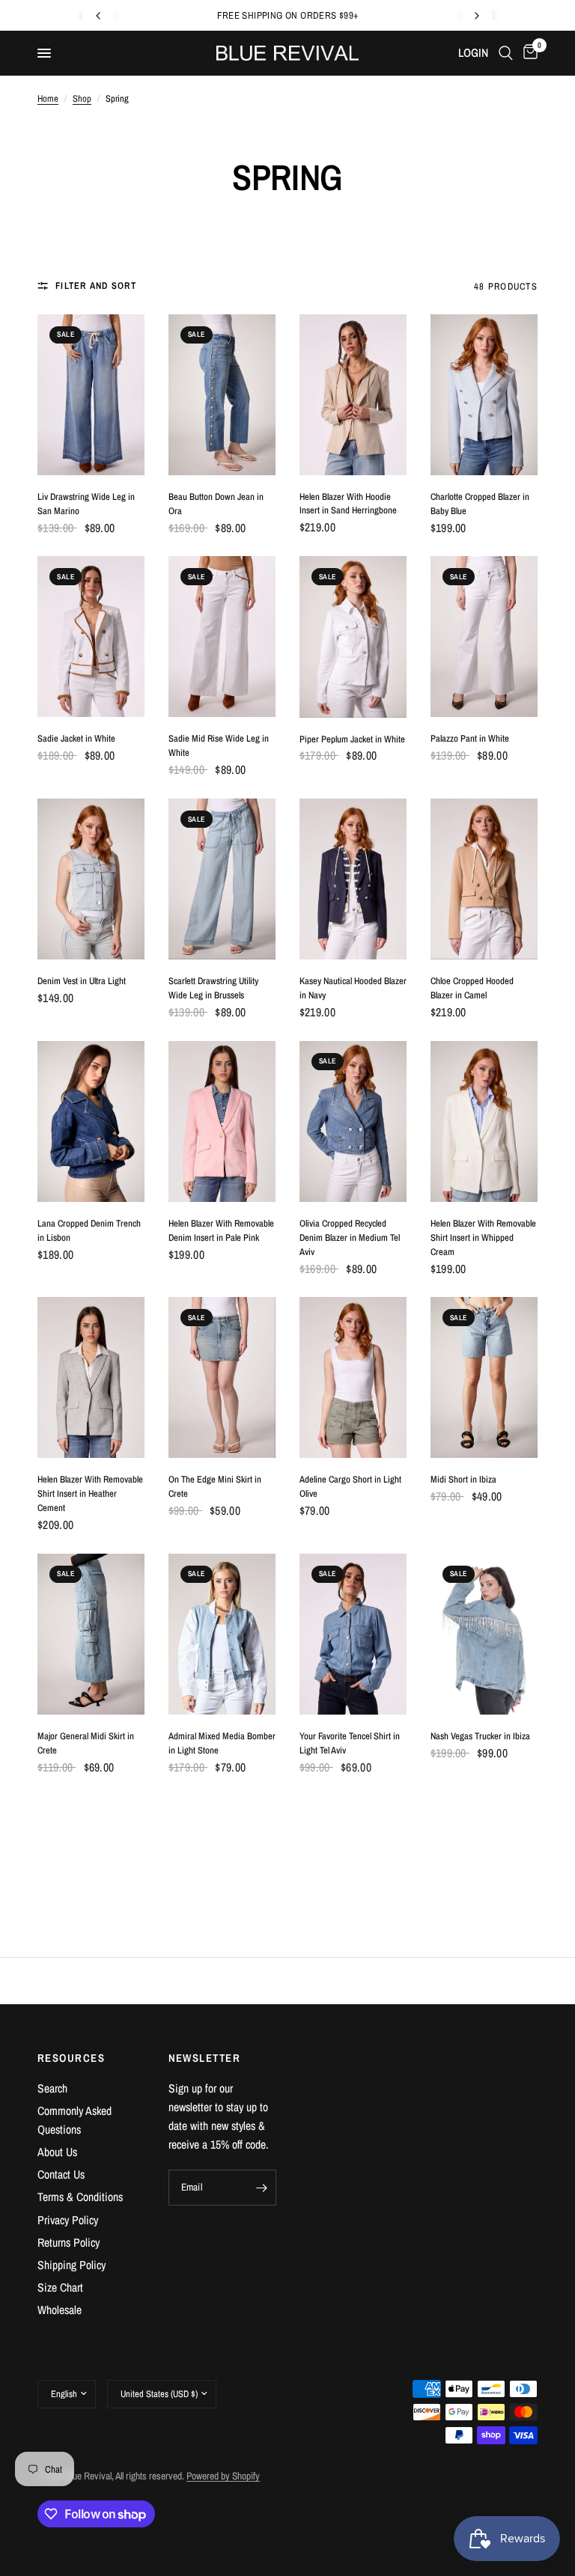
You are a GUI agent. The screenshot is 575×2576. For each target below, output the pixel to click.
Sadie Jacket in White (76, 738)
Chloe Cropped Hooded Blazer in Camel (472, 988)
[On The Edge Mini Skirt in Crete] (222, 1377)
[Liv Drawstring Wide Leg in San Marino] (91, 395)
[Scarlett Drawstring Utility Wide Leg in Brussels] (222, 879)
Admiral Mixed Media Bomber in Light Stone (222, 1743)
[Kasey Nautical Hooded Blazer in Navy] (353, 879)
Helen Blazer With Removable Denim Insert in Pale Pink (221, 1230)
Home (48, 98)
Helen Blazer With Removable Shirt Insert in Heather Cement (90, 1493)
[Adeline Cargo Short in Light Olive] (353, 1377)
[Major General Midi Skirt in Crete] (91, 1634)
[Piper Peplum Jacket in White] (353, 637)
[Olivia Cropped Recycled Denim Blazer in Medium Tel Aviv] (353, 1121)
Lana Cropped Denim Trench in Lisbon (89, 1230)
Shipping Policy (72, 2265)
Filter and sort (96, 286)
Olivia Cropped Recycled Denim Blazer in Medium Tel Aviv (350, 1237)
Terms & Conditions (80, 2197)
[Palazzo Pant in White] (484, 637)
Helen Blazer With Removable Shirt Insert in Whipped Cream (483, 1237)
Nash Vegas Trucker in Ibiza (480, 1736)
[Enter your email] (261, 2188)
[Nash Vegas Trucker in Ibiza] (484, 1634)
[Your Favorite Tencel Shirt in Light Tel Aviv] (353, 1634)
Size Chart (60, 2287)
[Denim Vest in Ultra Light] (91, 879)
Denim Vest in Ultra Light (82, 981)
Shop (82, 98)
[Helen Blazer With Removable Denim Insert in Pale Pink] (222, 1121)
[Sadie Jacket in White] (91, 637)
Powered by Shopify (223, 2476)
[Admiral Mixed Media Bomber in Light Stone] (222, 1634)
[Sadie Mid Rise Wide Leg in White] (222, 637)
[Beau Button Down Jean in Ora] (222, 395)
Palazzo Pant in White (470, 738)
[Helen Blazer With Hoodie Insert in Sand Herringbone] (353, 395)
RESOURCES (71, 2058)
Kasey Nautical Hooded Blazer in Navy (353, 988)
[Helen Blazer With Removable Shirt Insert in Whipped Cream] (484, 1121)
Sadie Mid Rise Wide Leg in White (219, 745)
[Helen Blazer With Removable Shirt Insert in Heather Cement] (91, 1377)
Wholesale (60, 2310)
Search (52, 2088)
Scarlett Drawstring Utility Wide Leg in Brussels (213, 988)
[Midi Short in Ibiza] (484, 1377)
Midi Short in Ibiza (463, 1479)
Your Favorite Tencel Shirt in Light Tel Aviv (350, 1743)
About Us (57, 2152)
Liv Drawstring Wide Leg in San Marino (86, 504)
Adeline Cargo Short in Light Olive (350, 1486)
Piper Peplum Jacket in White (352, 739)
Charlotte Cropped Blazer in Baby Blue (480, 504)
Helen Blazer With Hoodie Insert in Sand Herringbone (348, 504)
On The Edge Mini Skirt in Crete (215, 1486)
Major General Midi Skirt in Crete (86, 1743)
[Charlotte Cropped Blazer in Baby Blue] (484, 395)
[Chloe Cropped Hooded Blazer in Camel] (484, 879)
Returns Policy (69, 2243)
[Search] (506, 53)
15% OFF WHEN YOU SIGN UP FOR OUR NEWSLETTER (289, 15)
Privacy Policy (68, 2220)
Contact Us (61, 2174)
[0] (528, 53)
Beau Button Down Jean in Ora (216, 504)
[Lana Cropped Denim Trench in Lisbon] (91, 1121)
